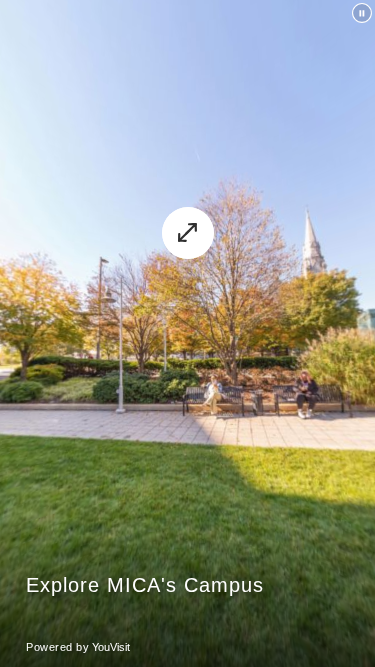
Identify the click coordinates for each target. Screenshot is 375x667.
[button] (188, 233)
